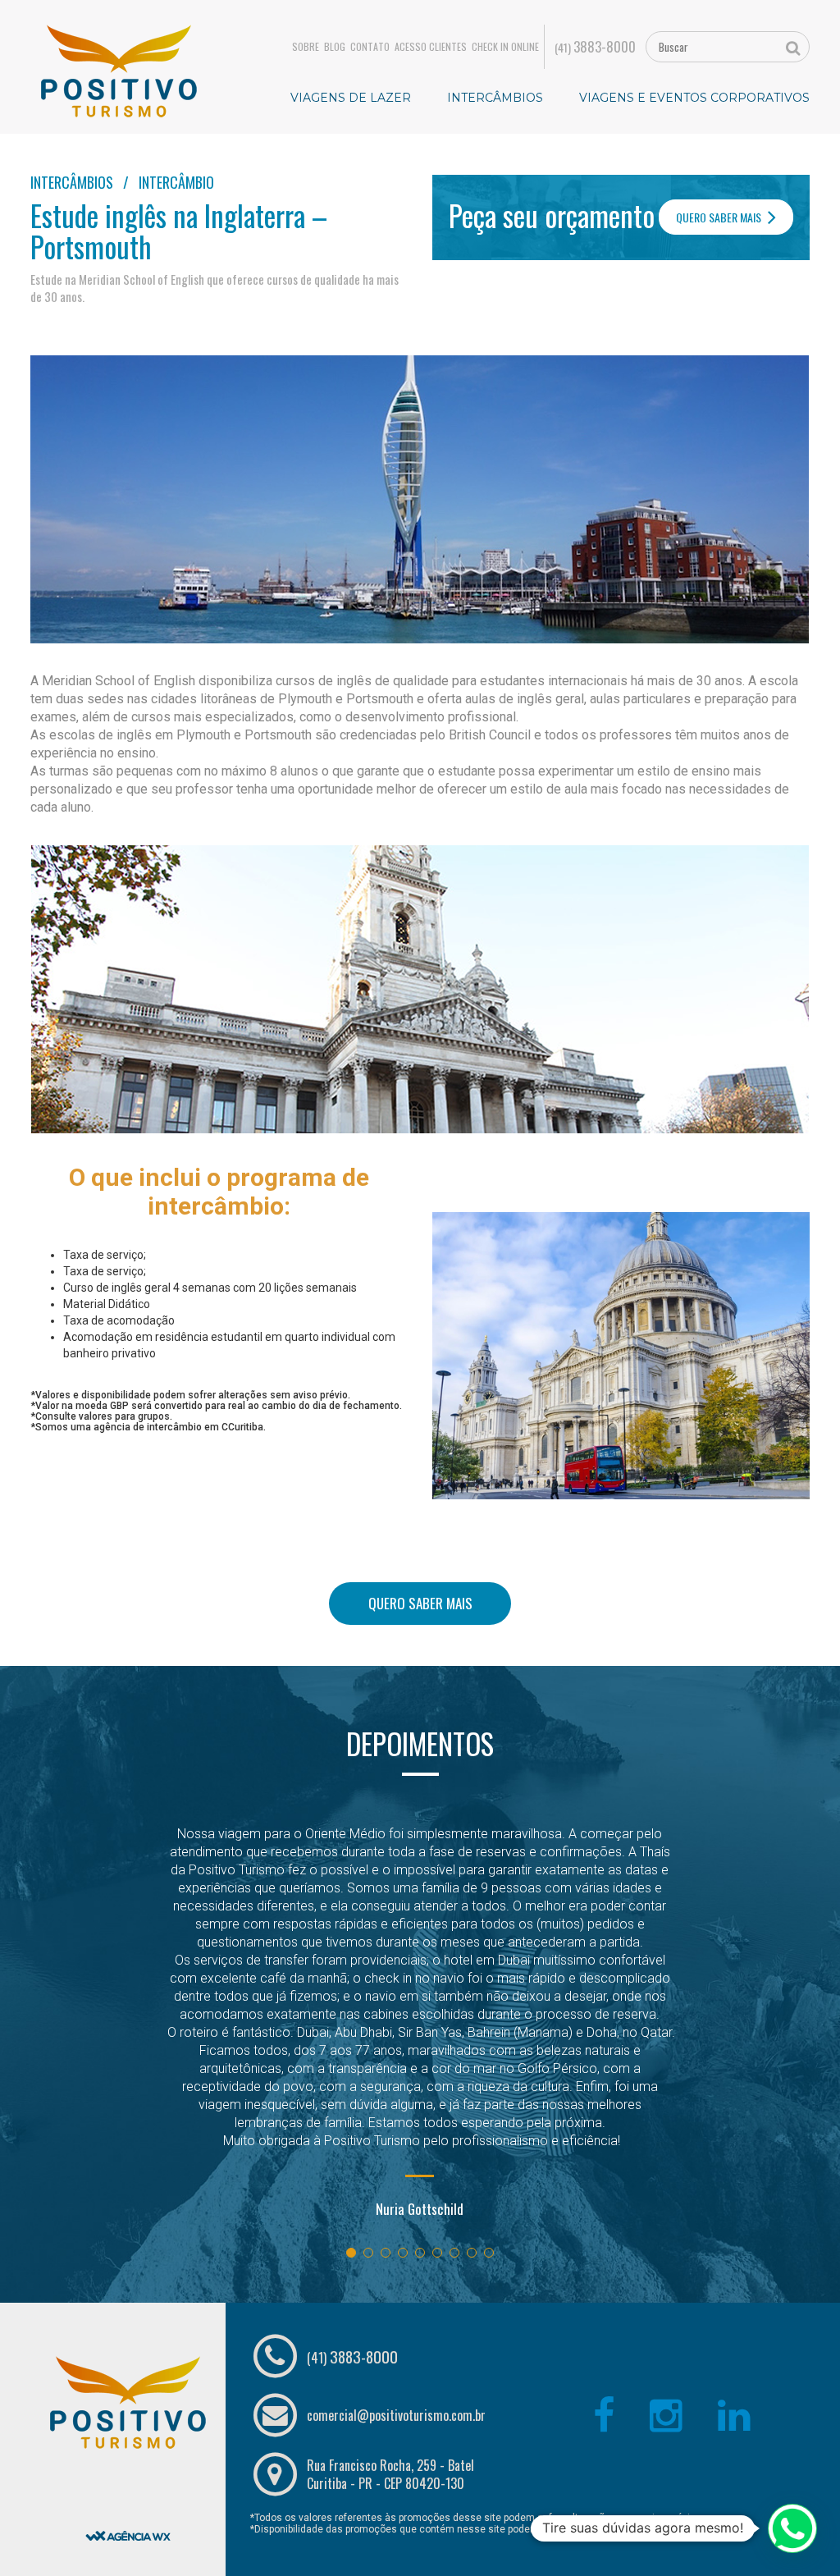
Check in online (505, 47)
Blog (335, 47)
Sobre (306, 47)
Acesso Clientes (431, 47)
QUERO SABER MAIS (720, 217)
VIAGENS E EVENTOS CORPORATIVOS (694, 98)
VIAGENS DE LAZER (351, 98)
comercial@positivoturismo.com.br (396, 2415)
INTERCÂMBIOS (495, 98)
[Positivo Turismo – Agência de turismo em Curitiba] (119, 70)
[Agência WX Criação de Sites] (128, 2494)
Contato (370, 47)
